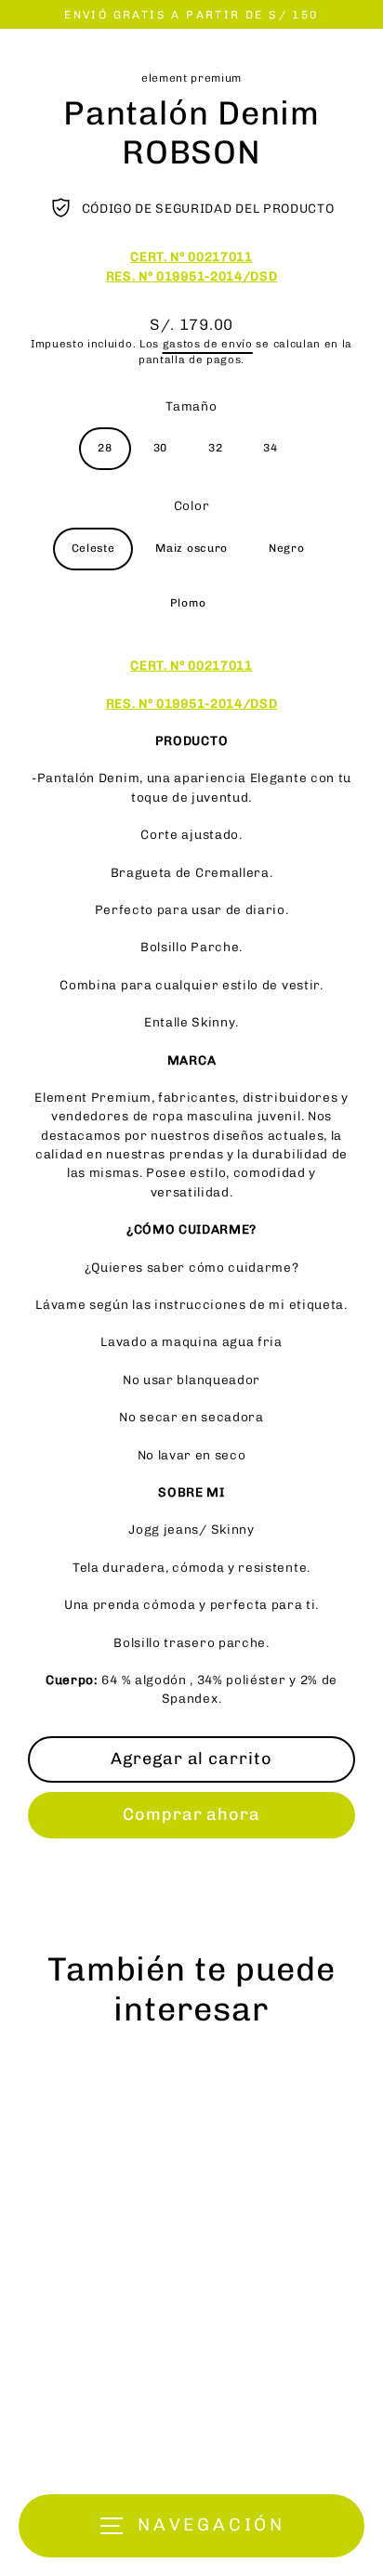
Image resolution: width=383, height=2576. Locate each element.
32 (215, 448)
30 (160, 448)
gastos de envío (208, 344)
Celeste (93, 548)
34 (270, 448)
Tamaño (191, 406)
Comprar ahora (191, 1814)
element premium (191, 78)
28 (105, 448)
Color (191, 505)
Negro (286, 548)
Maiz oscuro (191, 548)
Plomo (188, 603)
